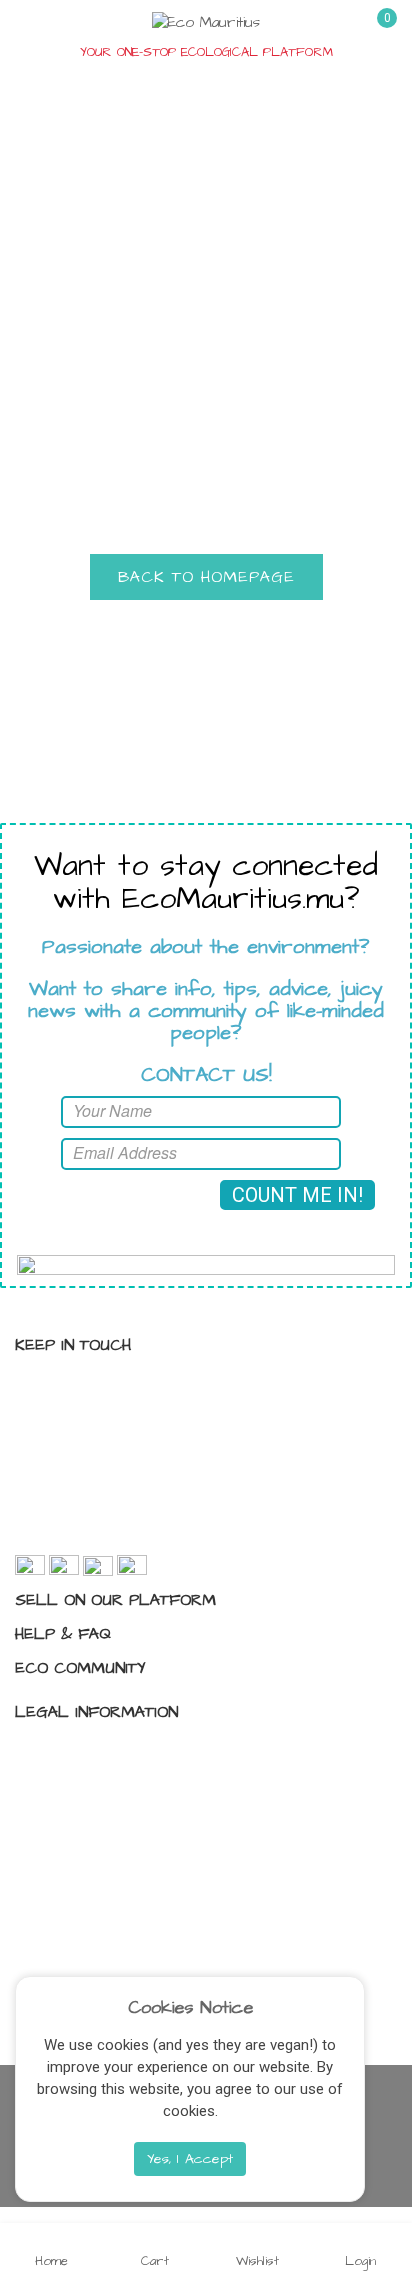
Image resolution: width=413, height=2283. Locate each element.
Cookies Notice (190, 2008)
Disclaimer (71, 1822)
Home (51, 2260)
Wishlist (257, 2260)
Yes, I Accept (190, 2159)
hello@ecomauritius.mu (128, 1532)
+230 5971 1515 (103, 1496)
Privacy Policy (82, 1752)
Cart (155, 2260)
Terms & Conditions (102, 1787)
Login (360, 2260)
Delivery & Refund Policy (116, 1857)
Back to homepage (206, 577)
